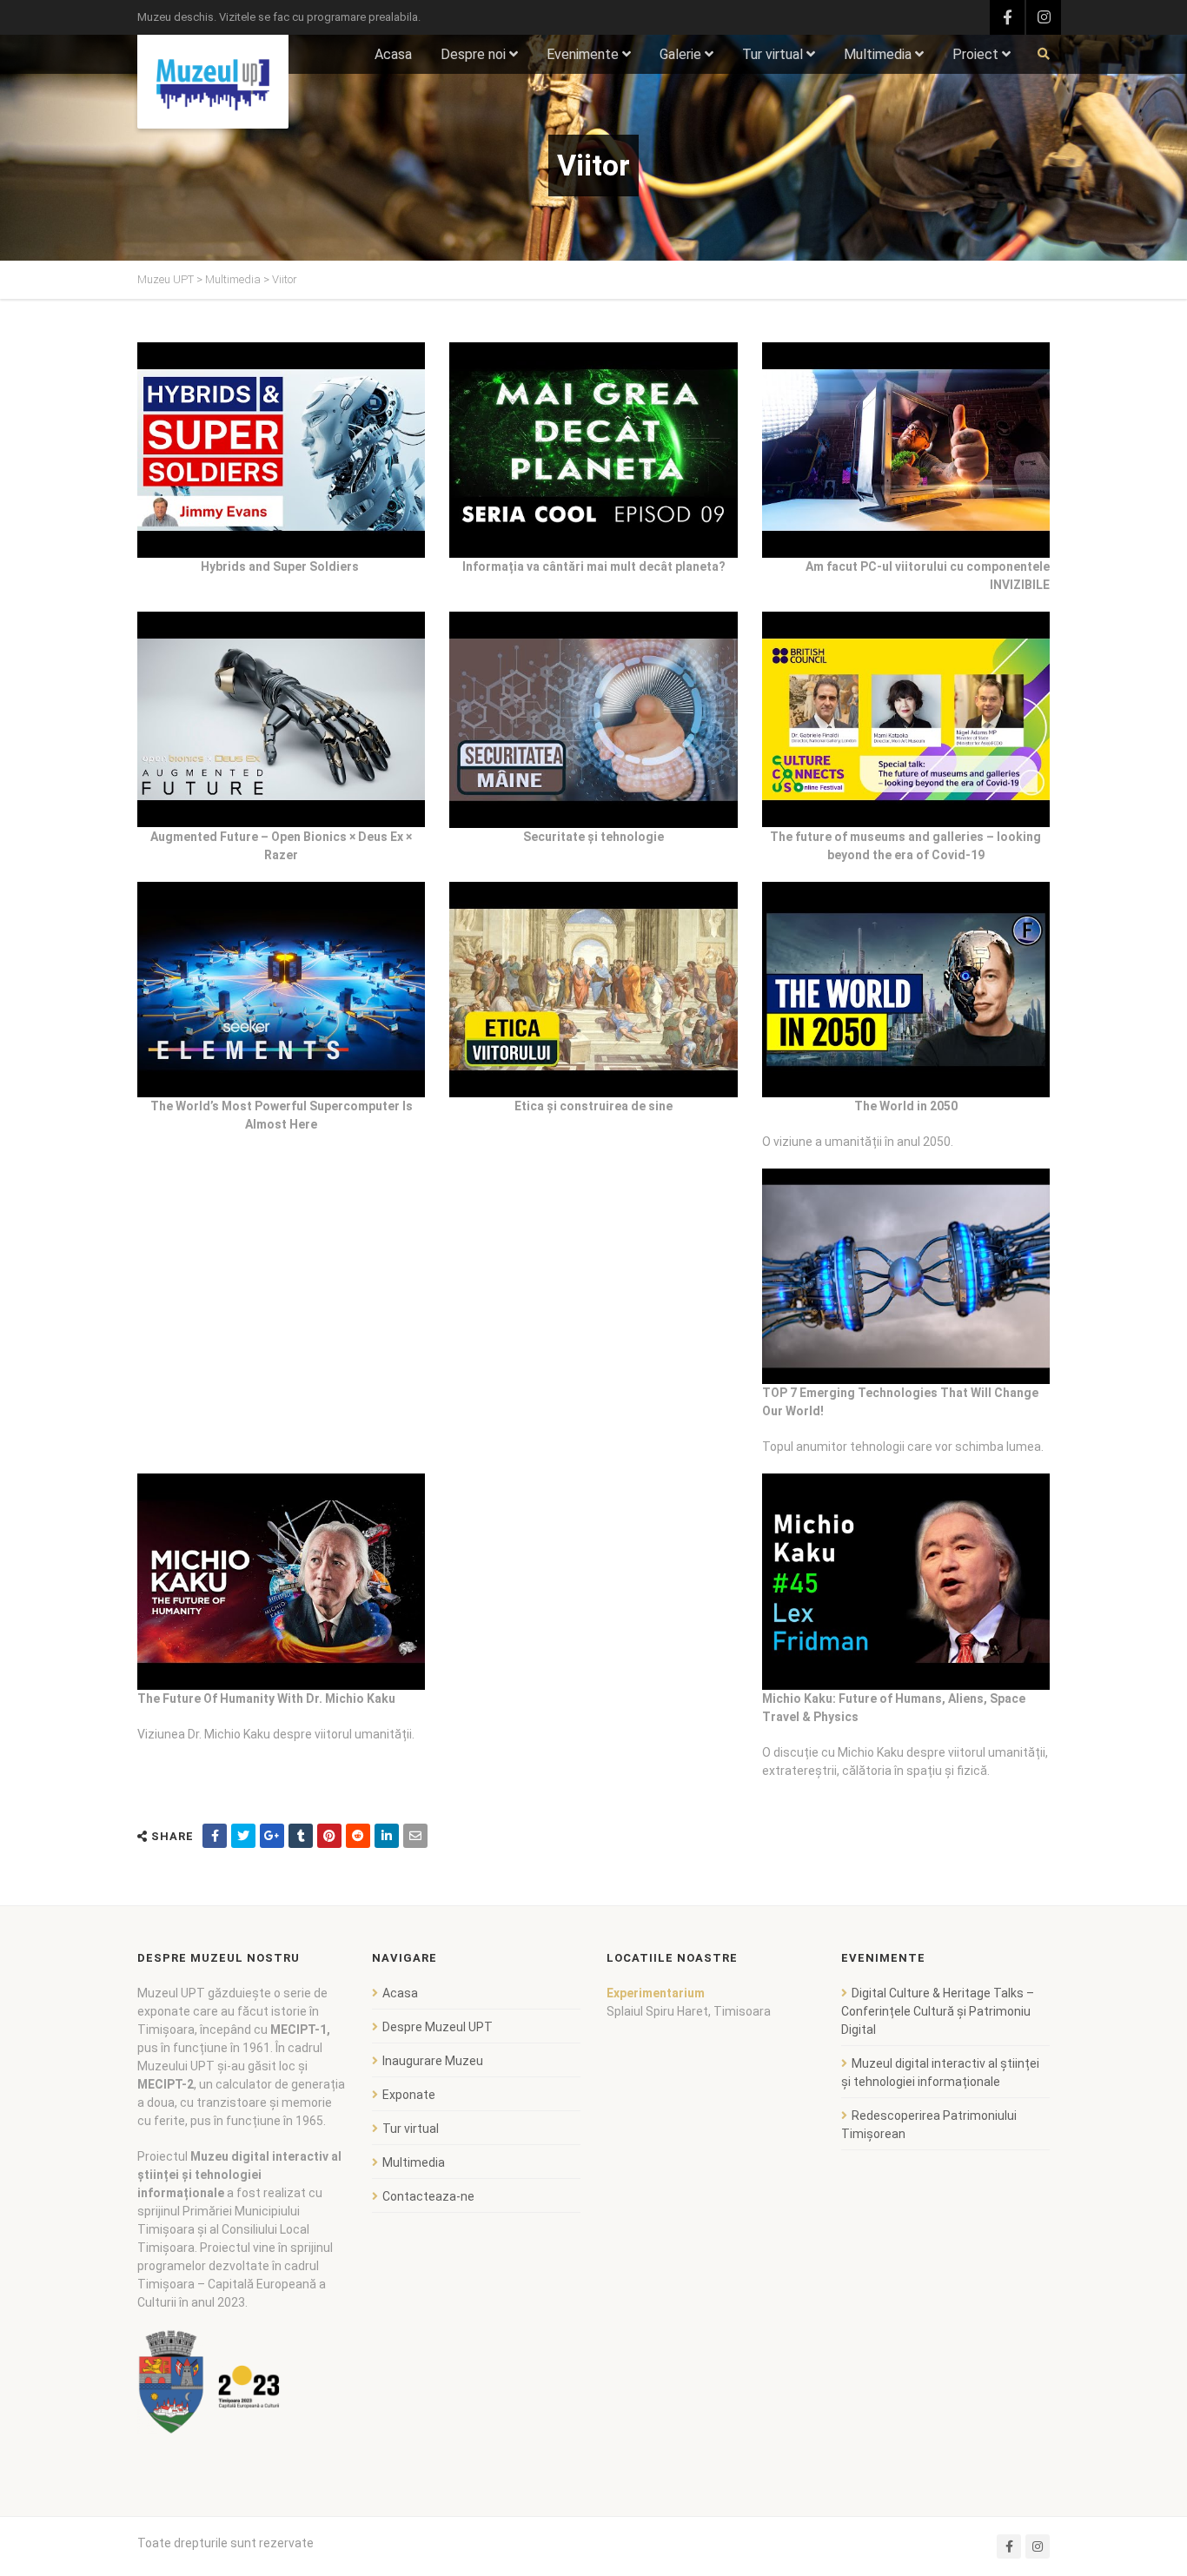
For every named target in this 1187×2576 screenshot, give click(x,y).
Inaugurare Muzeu (433, 2061)
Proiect (975, 54)
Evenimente (583, 54)
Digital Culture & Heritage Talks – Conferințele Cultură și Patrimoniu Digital (938, 2011)
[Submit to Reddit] (358, 1836)
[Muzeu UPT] (213, 82)
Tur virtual (773, 54)
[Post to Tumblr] (301, 1836)
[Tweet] (243, 1836)
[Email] (415, 1836)
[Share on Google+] (272, 1836)
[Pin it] (329, 1836)
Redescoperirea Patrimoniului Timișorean (929, 2125)
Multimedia (878, 54)
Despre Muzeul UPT (438, 2027)
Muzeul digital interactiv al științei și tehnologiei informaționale (940, 2073)
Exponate (409, 2095)
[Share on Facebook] (215, 1836)
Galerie (680, 54)
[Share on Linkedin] (387, 1836)
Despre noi (473, 54)
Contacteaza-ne (428, 2196)
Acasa (393, 54)
